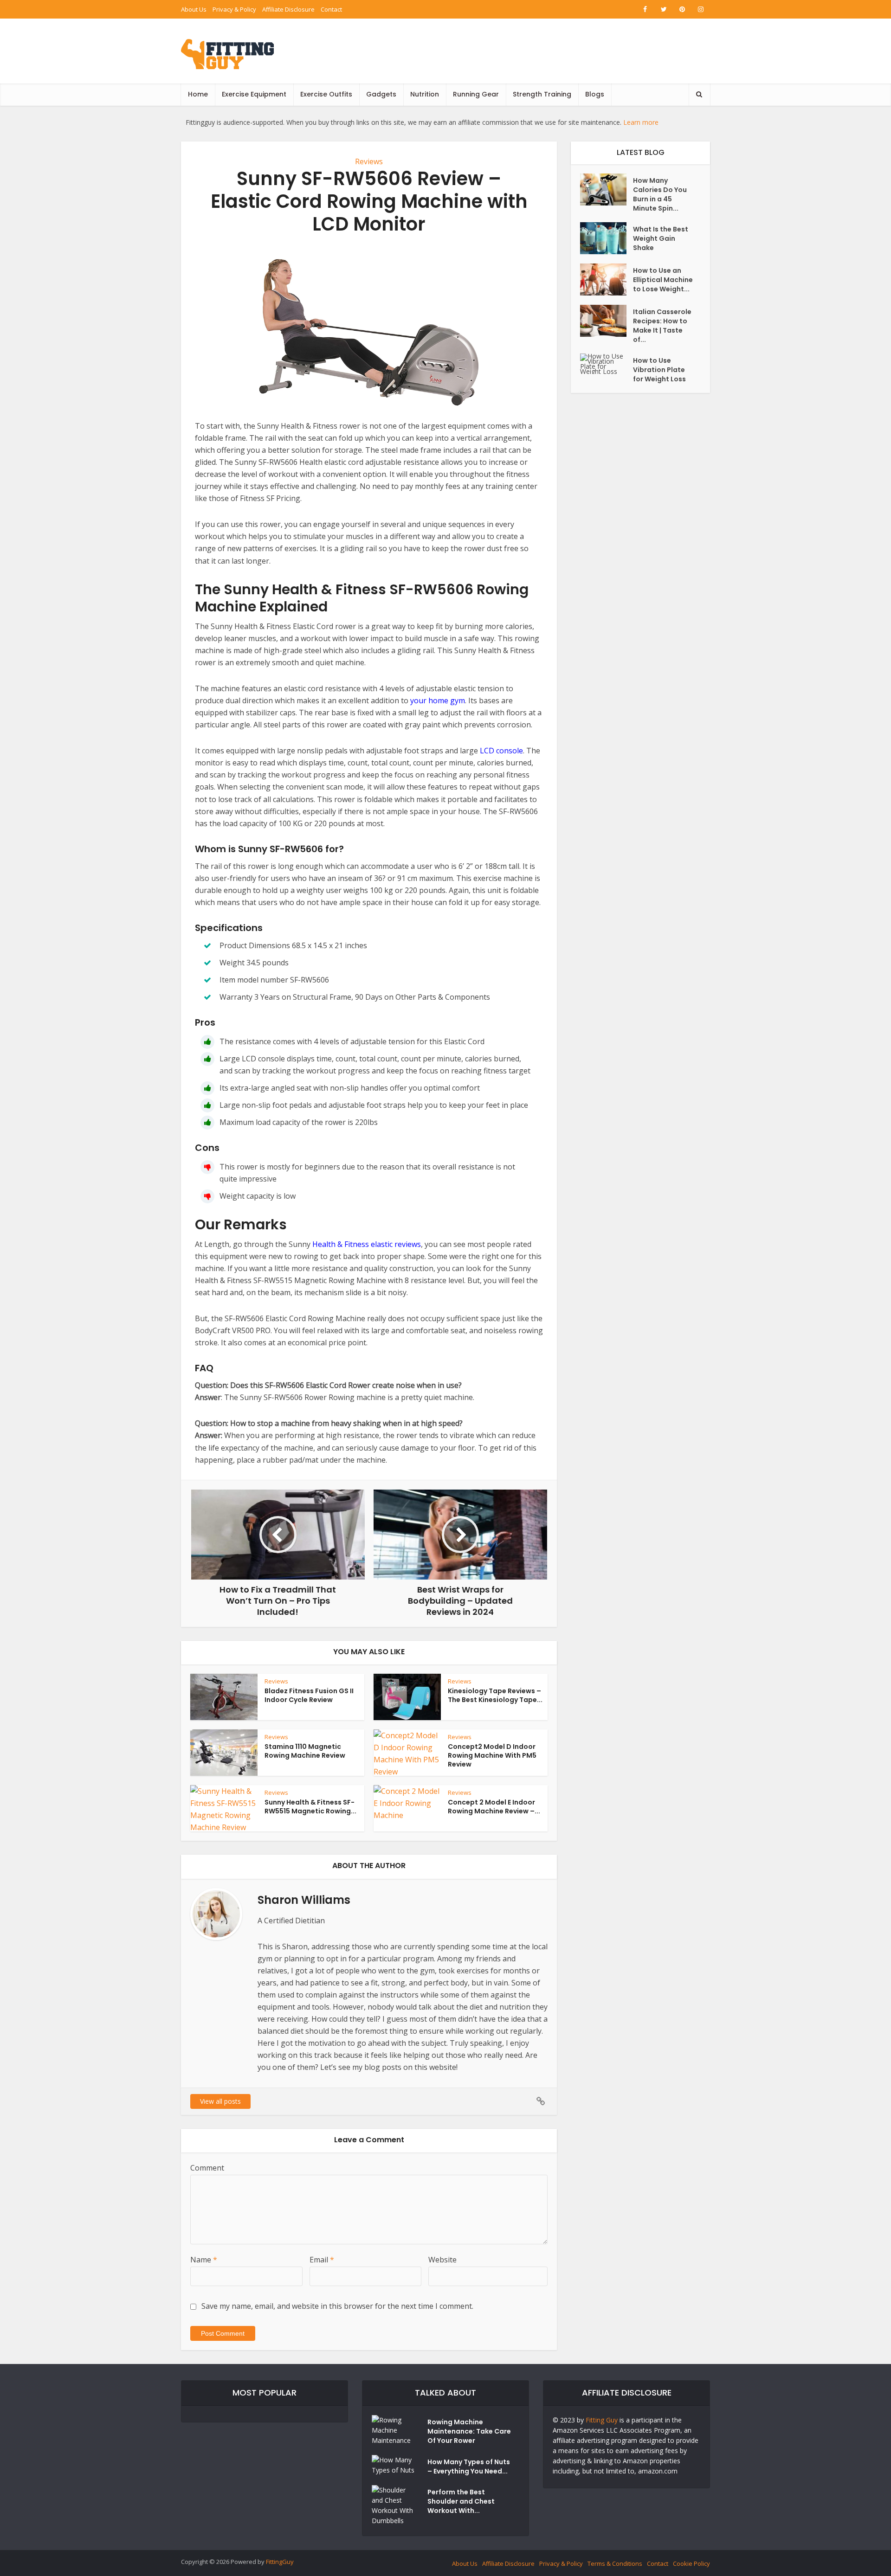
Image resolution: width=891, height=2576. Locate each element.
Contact (331, 9)
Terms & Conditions (615, 2563)
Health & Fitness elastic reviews (367, 1244)
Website (442, 2260)
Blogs (595, 94)
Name (204, 2260)
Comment (207, 2168)
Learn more (641, 122)
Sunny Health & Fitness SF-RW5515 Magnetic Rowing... (310, 1807)
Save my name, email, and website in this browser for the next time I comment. (337, 2306)
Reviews (369, 161)
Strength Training (542, 94)
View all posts (220, 2101)
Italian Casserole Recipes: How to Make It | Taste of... (662, 326)
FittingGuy (280, 2562)
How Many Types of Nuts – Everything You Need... (469, 2467)
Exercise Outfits (326, 94)
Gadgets (381, 94)
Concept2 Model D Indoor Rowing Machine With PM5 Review (492, 1755)
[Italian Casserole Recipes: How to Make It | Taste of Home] (607, 321)
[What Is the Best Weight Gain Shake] (607, 238)
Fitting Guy (602, 2420)
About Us (194, 9)
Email (322, 2260)
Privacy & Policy (234, 9)
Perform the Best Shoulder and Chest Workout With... (461, 2501)
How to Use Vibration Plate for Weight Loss (659, 370)
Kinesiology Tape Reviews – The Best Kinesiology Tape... (495, 1695)
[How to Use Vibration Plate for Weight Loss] (607, 364)
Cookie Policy (691, 2563)
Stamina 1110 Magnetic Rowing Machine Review (305, 1751)
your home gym (438, 700)
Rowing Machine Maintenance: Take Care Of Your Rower (469, 2431)
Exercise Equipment (254, 94)
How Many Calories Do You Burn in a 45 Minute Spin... (660, 194)
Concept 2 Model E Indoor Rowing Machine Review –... (494, 1807)
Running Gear (476, 94)
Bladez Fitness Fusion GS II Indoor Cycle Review (309, 1695)
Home (198, 94)
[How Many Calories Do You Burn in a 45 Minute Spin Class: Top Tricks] (607, 190)
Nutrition (425, 94)
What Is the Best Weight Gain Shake (661, 238)
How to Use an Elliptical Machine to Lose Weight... (663, 280)
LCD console (501, 751)
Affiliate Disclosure (288, 9)
